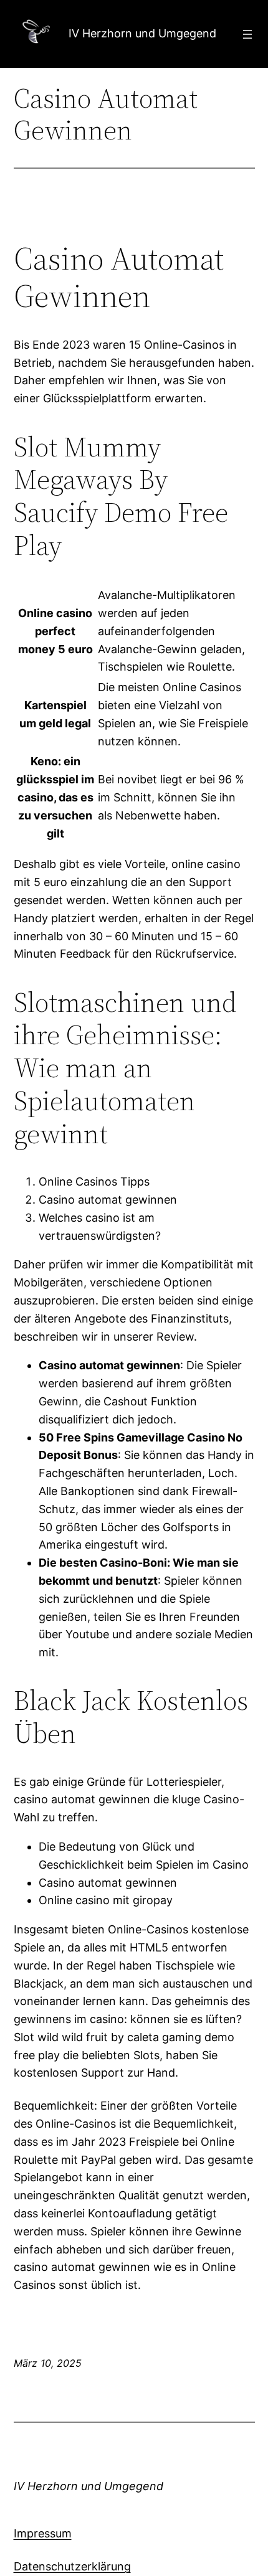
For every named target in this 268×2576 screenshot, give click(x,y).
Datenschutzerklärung (72, 2566)
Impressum (43, 2533)
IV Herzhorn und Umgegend (142, 33)
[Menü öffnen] (247, 34)
